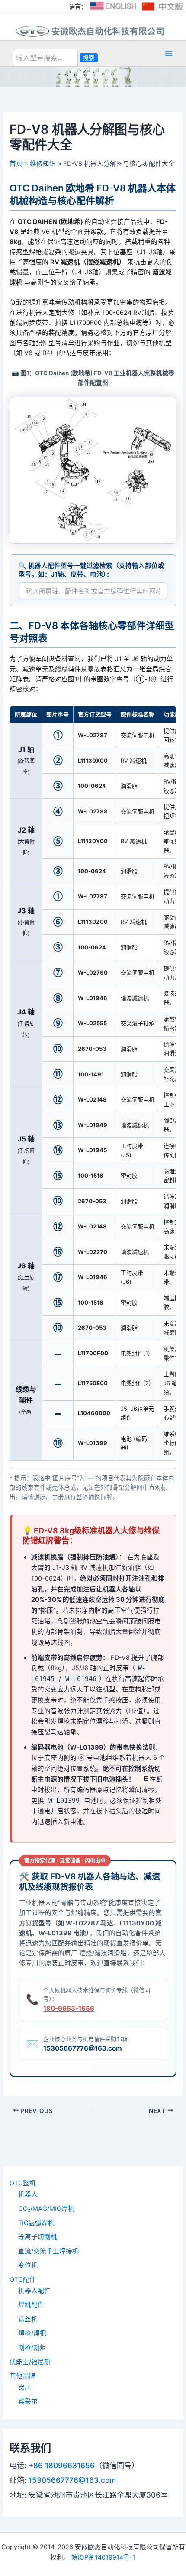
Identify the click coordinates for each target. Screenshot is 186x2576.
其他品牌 (22, 2376)
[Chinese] (163, 6)
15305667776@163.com (83, 2048)
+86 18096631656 (62, 2465)
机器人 (28, 2194)
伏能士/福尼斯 (30, 2362)
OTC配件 (23, 2280)
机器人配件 (34, 2291)
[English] (113, 6)
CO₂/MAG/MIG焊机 (46, 2209)
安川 (25, 2387)
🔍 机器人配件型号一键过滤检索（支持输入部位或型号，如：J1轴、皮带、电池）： (91, 570)
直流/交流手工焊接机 (48, 2251)
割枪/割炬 (32, 2348)
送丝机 (28, 2319)
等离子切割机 (38, 2237)
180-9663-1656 (69, 2008)
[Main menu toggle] (169, 53)
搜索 (89, 58)
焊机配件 (31, 2305)
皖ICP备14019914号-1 (104, 2557)
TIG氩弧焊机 (36, 2223)
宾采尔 (28, 2401)
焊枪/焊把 (32, 2333)
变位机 (28, 2265)
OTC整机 (23, 2183)
